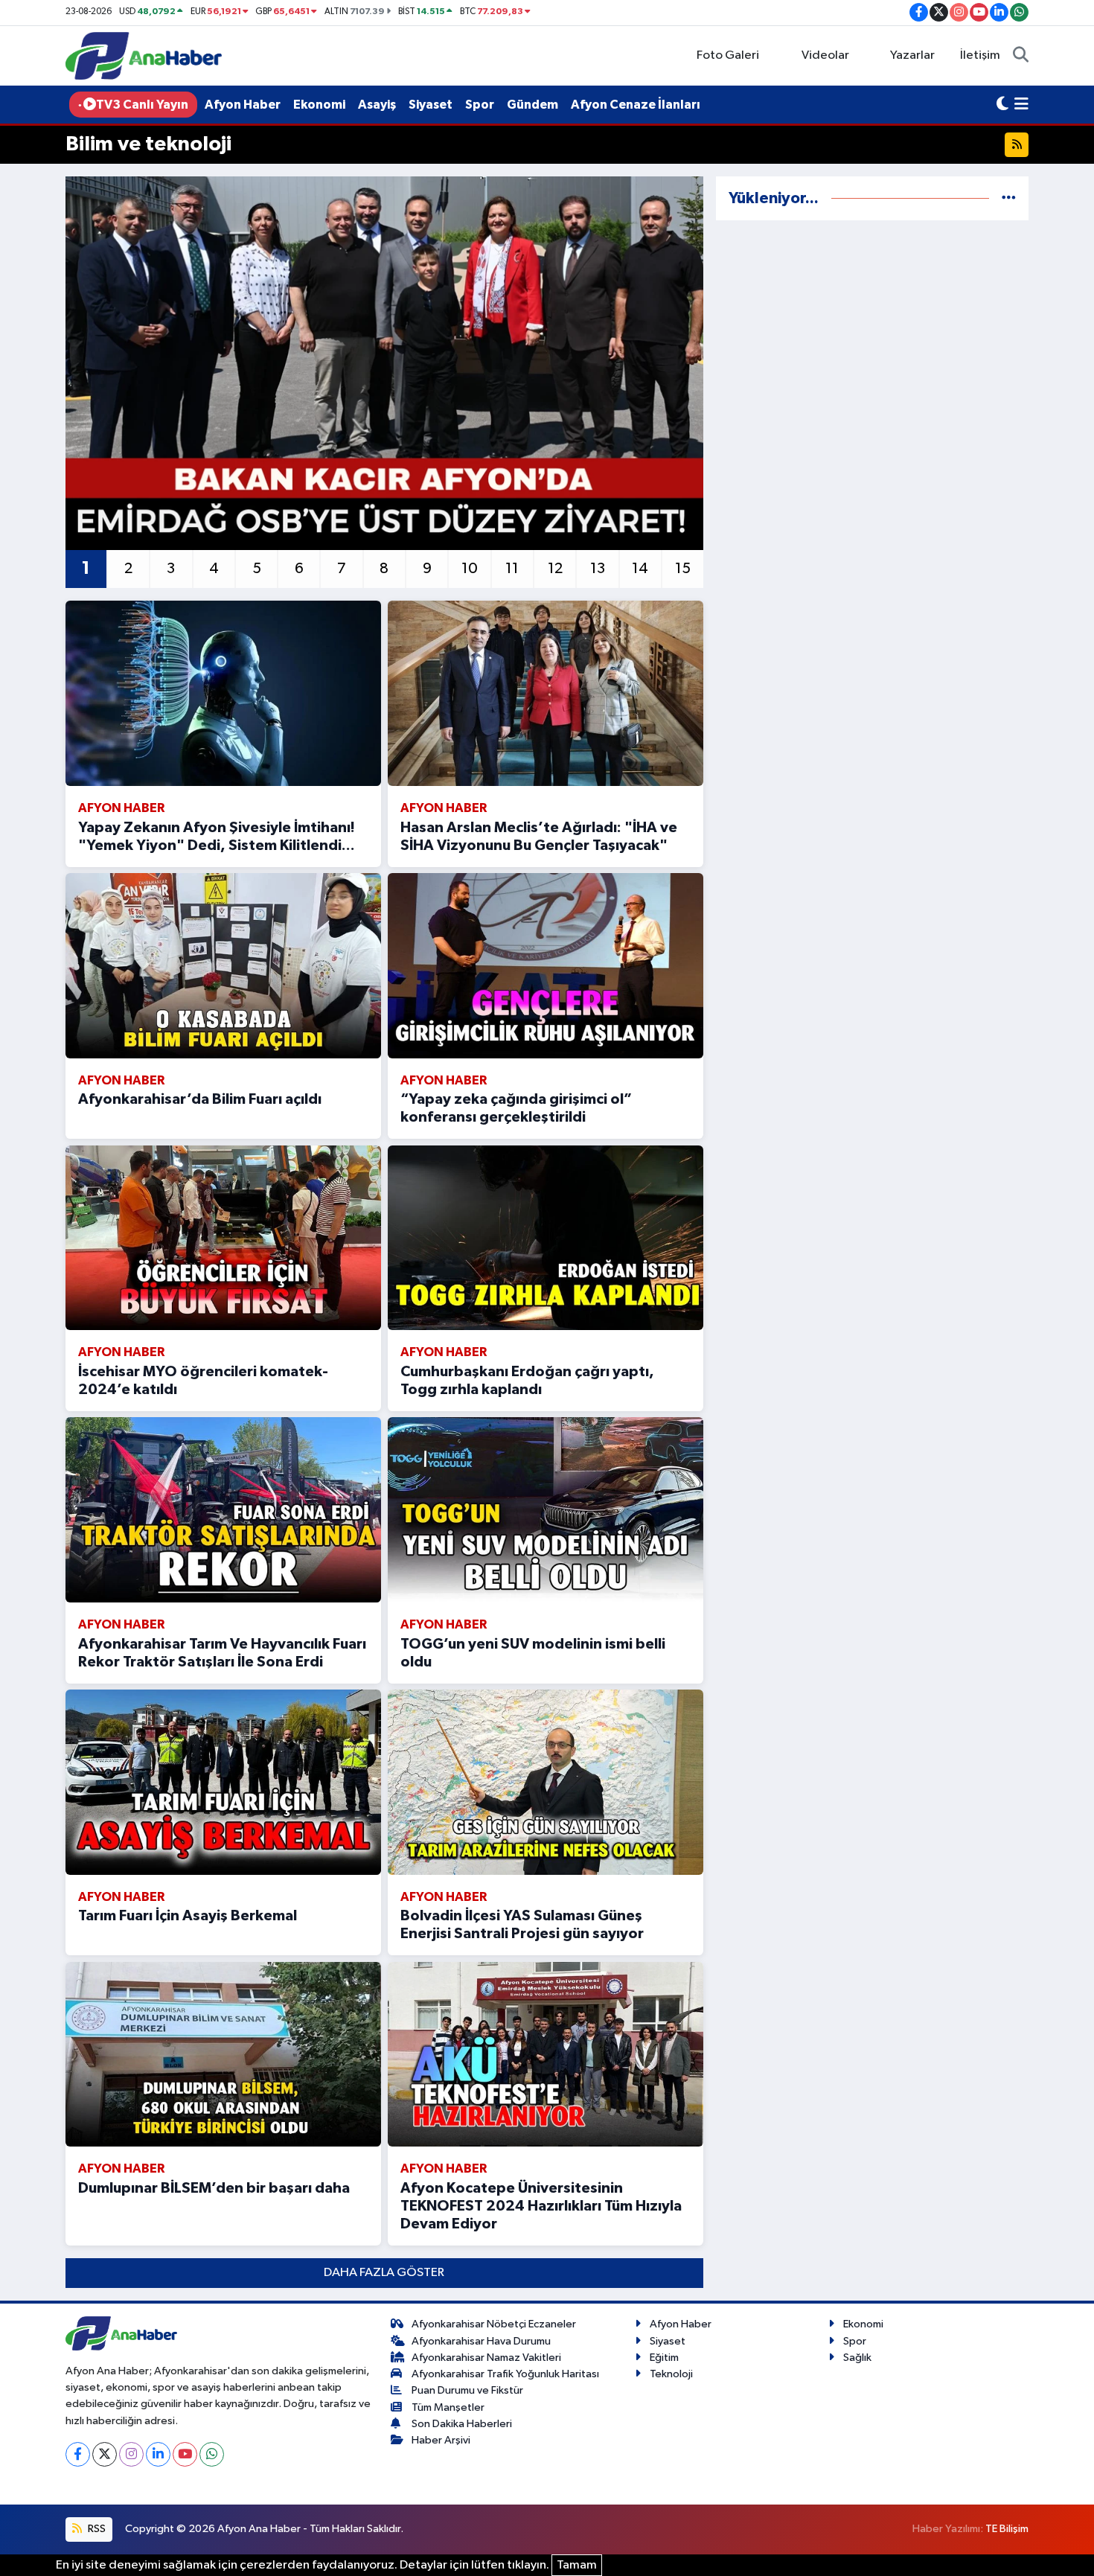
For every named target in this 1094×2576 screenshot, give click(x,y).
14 (640, 569)
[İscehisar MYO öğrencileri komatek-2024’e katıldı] (223, 1238)
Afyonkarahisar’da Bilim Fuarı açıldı (200, 1099)
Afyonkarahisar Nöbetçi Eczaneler (494, 2324)
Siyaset (431, 105)
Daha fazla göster (384, 2273)
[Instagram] (131, 2454)
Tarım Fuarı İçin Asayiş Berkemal (188, 1916)
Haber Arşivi (441, 2440)
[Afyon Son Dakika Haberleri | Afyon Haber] (144, 55)
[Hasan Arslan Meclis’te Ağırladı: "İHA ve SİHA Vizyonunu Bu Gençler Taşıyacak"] (546, 693)
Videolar (825, 55)
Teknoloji (671, 2374)
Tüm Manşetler (448, 2407)
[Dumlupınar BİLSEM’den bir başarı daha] (223, 2055)
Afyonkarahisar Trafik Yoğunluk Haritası (505, 2374)
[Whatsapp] (212, 2454)
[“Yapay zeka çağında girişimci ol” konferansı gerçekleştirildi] (546, 966)
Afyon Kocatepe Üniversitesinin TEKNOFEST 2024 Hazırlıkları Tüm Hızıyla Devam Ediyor (541, 2206)
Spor (480, 105)
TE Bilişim (1007, 2529)
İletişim (980, 55)
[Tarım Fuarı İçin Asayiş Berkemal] (223, 1782)
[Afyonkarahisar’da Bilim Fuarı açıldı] (223, 966)
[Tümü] (1009, 198)
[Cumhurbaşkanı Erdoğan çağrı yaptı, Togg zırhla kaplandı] (546, 1238)
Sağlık (857, 2358)
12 (555, 569)
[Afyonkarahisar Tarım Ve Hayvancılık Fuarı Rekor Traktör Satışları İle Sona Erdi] (223, 1510)
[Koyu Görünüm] (1002, 105)
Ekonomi (319, 105)
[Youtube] (185, 2454)
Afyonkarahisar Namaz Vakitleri (486, 2358)
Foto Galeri (728, 55)
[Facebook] (78, 2454)
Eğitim (664, 2358)
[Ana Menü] (1021, 105)
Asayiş (377, 105)
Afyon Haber (243, 105)
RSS (96, 2529)
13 (598, 569)
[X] (105, 2454)
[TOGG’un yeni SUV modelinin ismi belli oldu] (546, 1510)
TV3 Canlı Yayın (142, 105)
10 (470, 569)
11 (512, 569)
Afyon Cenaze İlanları (636, 105)
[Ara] (1021, 56)
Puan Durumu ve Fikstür (467, 2390)
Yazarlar (912, 55)
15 (683, 569)
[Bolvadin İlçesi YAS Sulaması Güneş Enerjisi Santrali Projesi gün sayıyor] (546, 1782)
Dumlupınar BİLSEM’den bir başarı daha (214, 2188)
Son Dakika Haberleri (462, 2424)
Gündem (532, 105)
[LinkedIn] (158, 2454)
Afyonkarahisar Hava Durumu (481, 2341)
